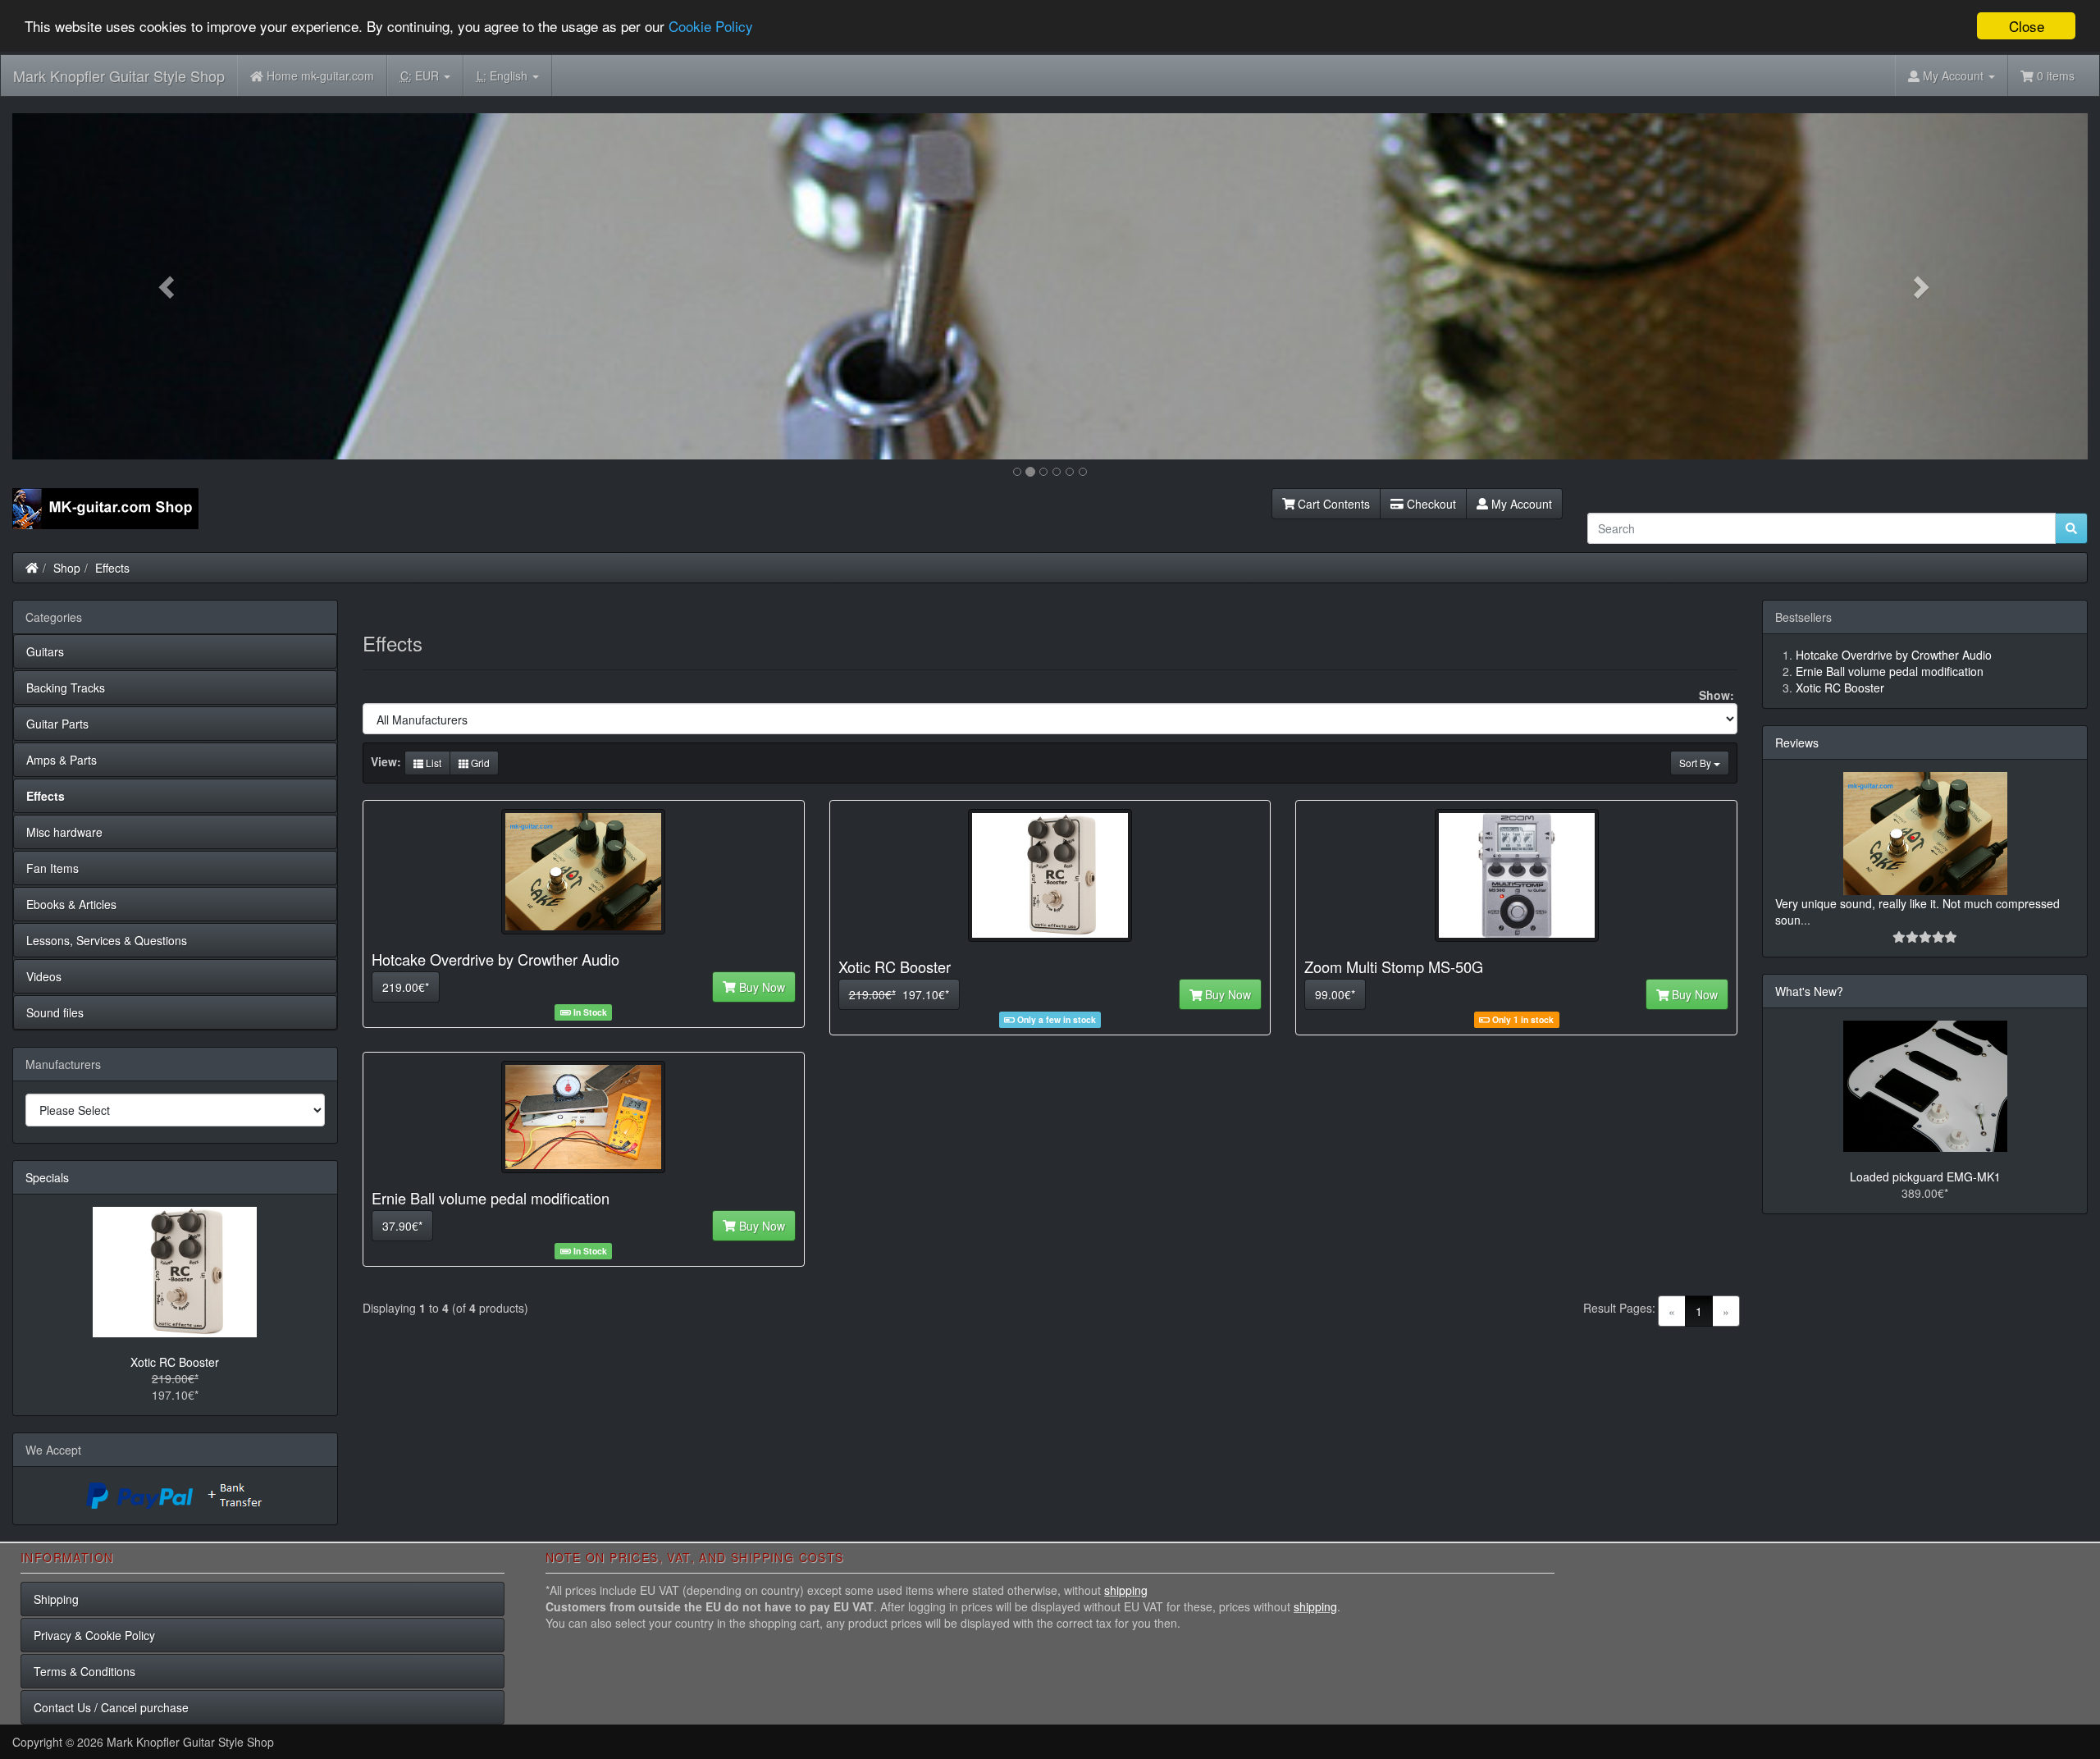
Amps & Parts (62, 760)
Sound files (55, 1012)
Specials (47, 1177)
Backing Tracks (66, 688)
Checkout (1430, 504)
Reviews (1797, 742)
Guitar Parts (57, 724)
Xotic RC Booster (175, 1362)
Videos (44, 976)
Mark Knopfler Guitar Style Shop (119, 75)
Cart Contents (1332, 504)
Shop (67, 568)
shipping (1126, 1590)
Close (2027, 26)
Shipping (56, 1599)
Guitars (45, 651)
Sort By (1696, 763)
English (504, 75)
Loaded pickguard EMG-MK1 (1925, 1176)
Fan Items (52, 868)
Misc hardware (64, 832)
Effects (112, 568)
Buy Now (760, 987)
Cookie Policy (711, 27)
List (432, 763)
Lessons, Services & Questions (107, 940)
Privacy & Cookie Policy (94, 1635)
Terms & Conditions (84, 1671)
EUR (421, 75)
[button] (168, 286)
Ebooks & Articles (71, 904)
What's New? (1809, 991)
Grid (479, 763)
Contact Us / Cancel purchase (111, 1707)
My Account (1520, 504)
